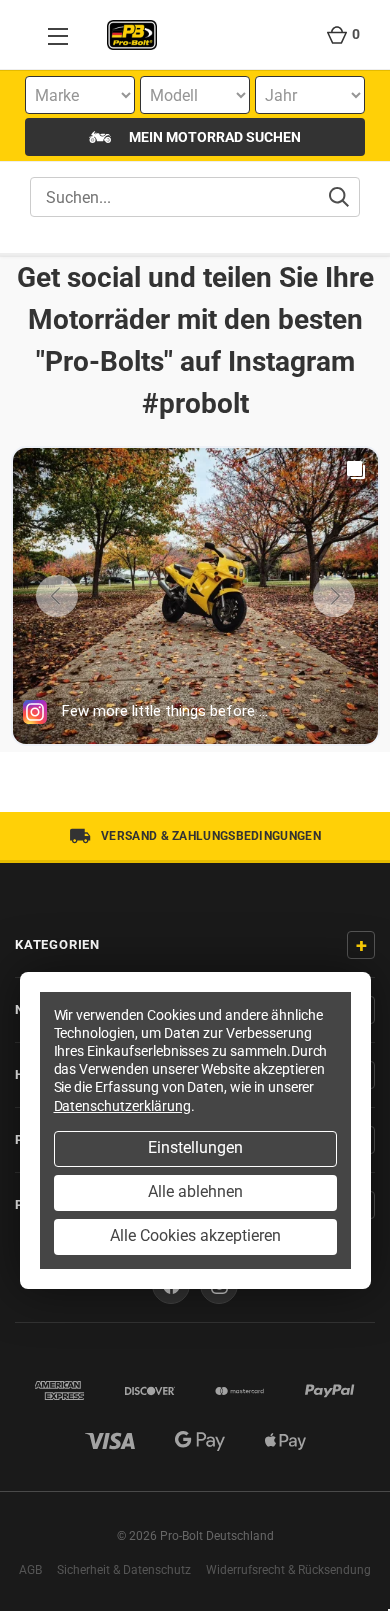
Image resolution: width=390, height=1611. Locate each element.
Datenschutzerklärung (122, 1106)
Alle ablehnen (195, 1191)
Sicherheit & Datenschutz (124, 1570)
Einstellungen (195, 1147)
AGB (30, 1570)
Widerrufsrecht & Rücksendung (288, 1570)
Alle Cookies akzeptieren (195, 1235)
